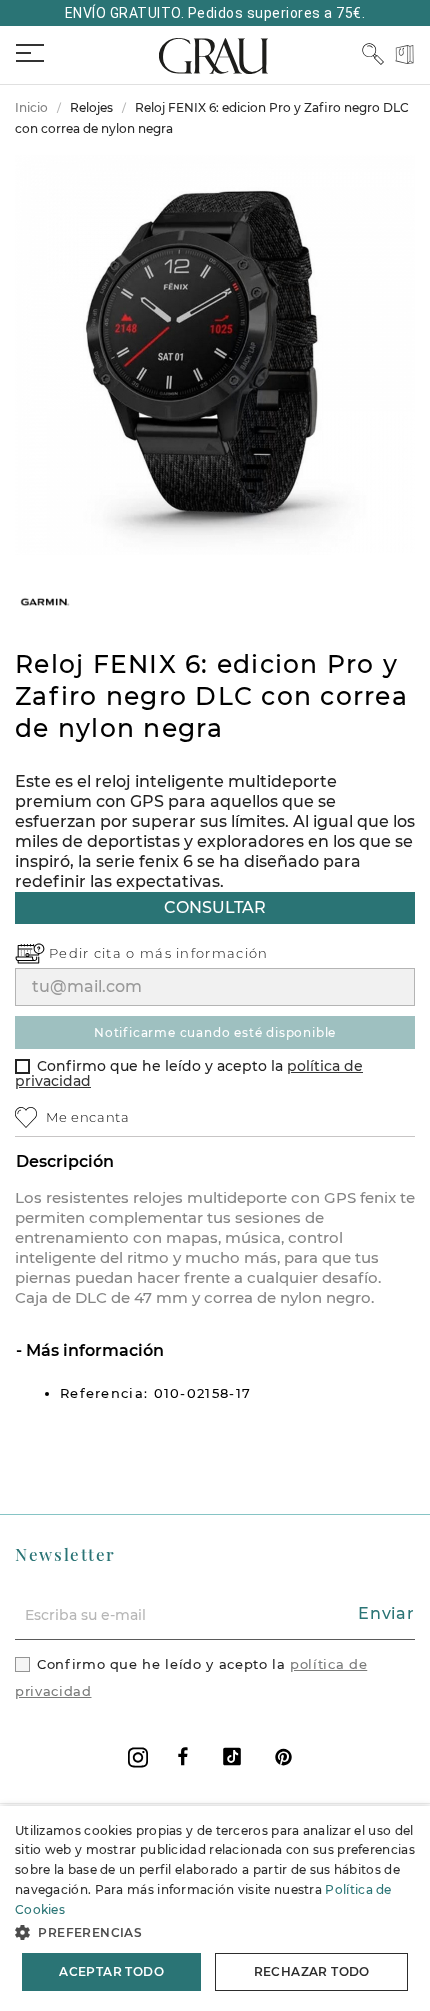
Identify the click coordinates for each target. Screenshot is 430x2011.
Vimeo (232, 1756)
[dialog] (215, 1908)
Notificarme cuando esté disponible (215, 1032)
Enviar (386, 1613)
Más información (93, 1350)
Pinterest (283, 1756)
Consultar (215, 907)
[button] (215, 1932)
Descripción (65, 1161)
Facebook (183, 1756)
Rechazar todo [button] (312, 1971)
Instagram (138, 1757)
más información (204, 953)
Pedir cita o (94, 953)
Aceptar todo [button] (111, 1971)
